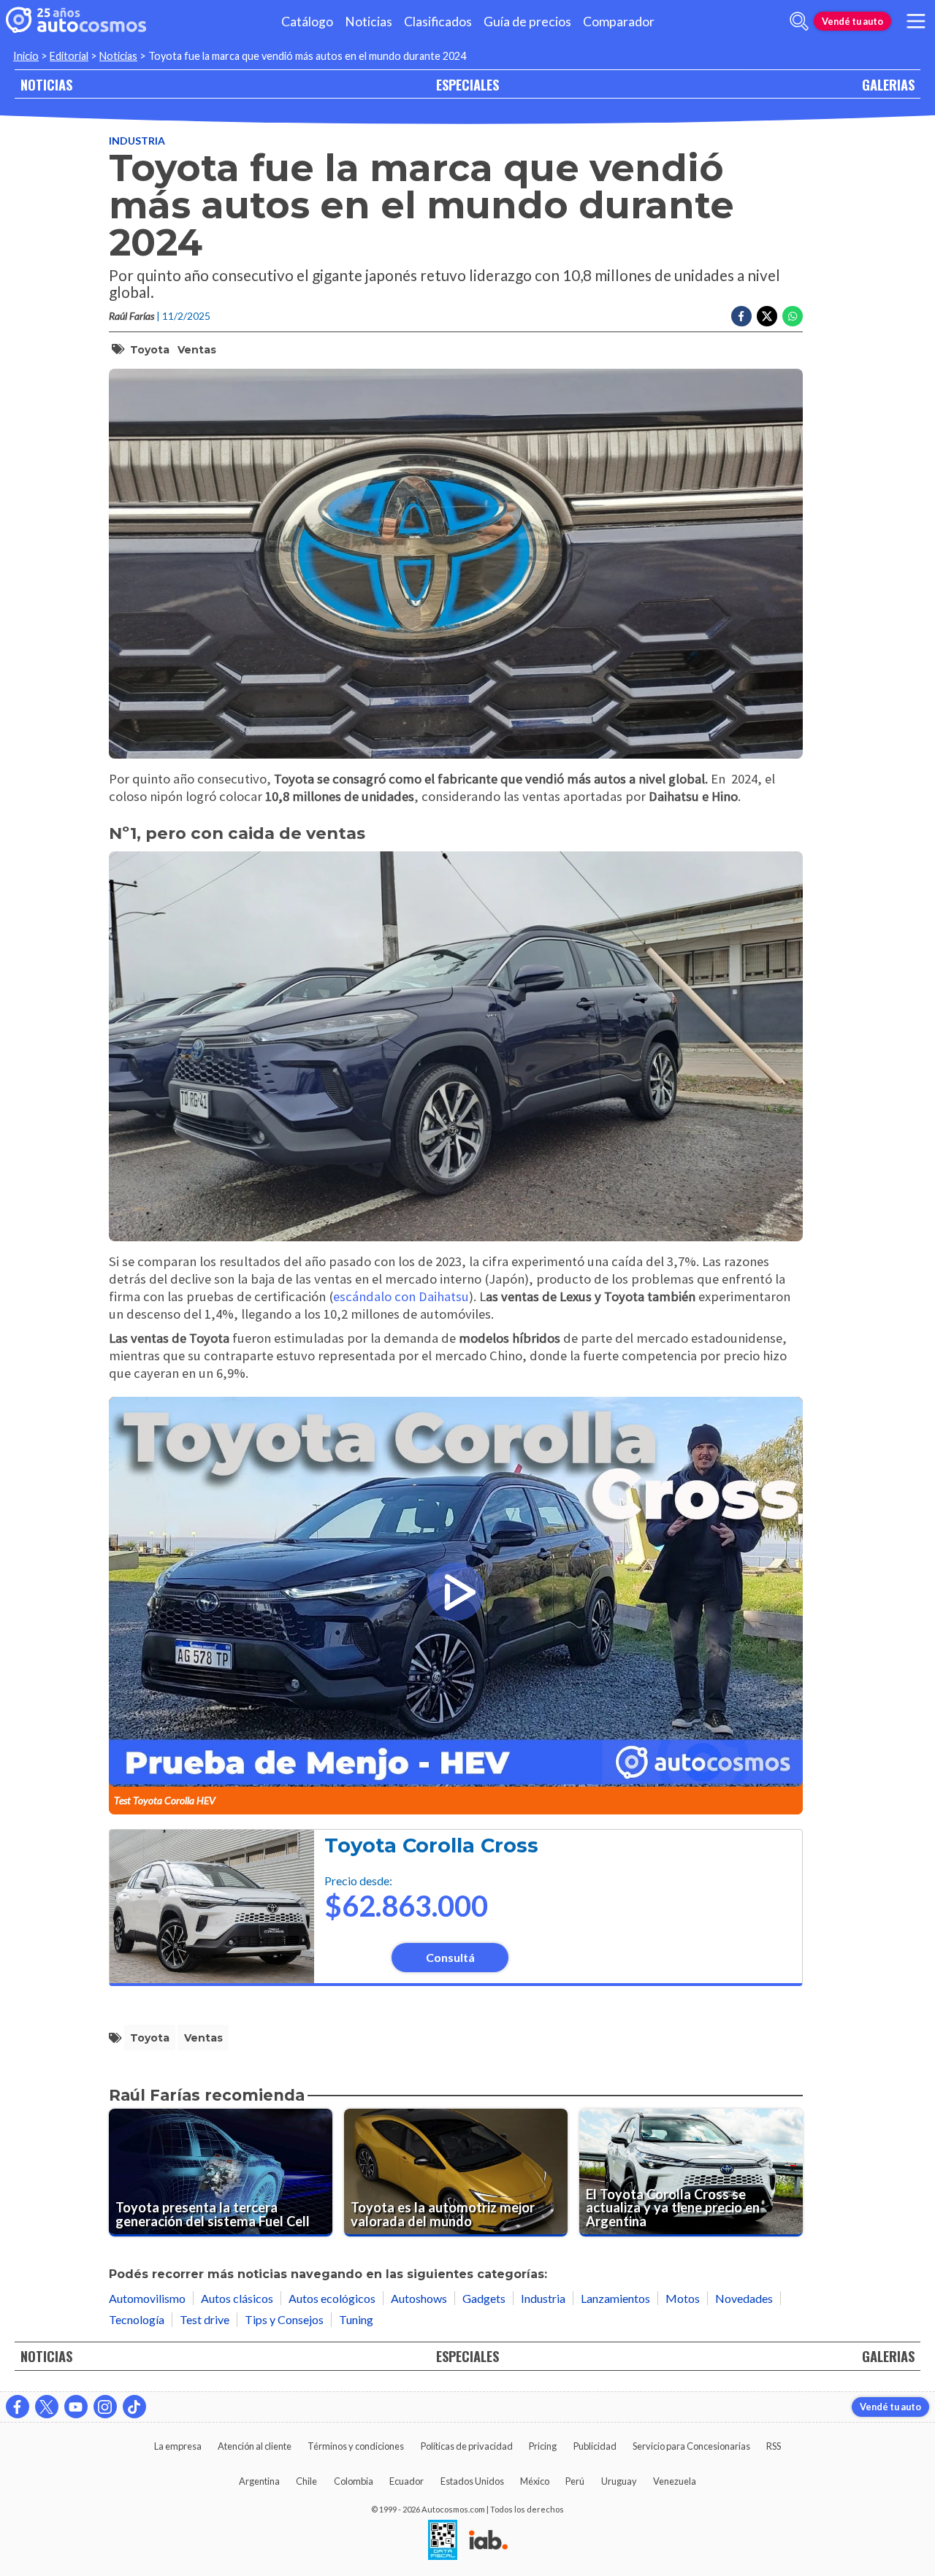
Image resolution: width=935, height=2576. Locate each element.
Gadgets (484, 2298)
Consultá (450, 1957)
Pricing (543, 2446)
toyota (150, 350)
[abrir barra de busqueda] (799, 21)
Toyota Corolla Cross (431, 1845)
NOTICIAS (46, 84)
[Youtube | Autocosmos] (76, 2407)
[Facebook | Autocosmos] (18, 2407)
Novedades (744, 2298)
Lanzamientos (615, 2298)
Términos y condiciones (356, 2446)
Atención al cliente (255, 2446)
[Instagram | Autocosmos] (105, 2407)
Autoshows (419, 2298)
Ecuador (407, 2481)
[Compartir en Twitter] (767, 316)
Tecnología (137, 2319)
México (535, 2481)
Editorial (69, 56)
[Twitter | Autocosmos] (47, 2407)
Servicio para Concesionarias (691, 2446)
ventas (197, 350)
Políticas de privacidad (467, 2446)
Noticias (369, 22)
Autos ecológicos (332, 2298)
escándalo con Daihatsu (401, 1296)
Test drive (205, 2319)
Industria (137, 141)
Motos (683, 2298)
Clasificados (438, 22)
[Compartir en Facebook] (741, 316)
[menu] (916, 21)
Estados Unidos (472, 2481)
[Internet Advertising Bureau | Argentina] (488, 2541)
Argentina (259, 2481)
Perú (575, 2481)
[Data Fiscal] (443, 2541)
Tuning (356, 2319)
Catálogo (307, 22)
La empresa (178, 2446)
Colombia (354, 2481)
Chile (306, 2481)
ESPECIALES (467, 84)
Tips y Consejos (284, 2319)
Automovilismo (147, 2298)
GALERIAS (888, 84)
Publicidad (595, 2446)
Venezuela (675, 2481)
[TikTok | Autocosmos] (134, 2407)
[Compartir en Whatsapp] (793, 316)
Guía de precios (527, 22)
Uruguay (619, 2481)
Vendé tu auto (852, 21)
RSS (774, 2446)
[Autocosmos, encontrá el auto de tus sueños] (76, 21)
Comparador (619, 22)
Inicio (26, 56)
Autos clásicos (237, 2298)
